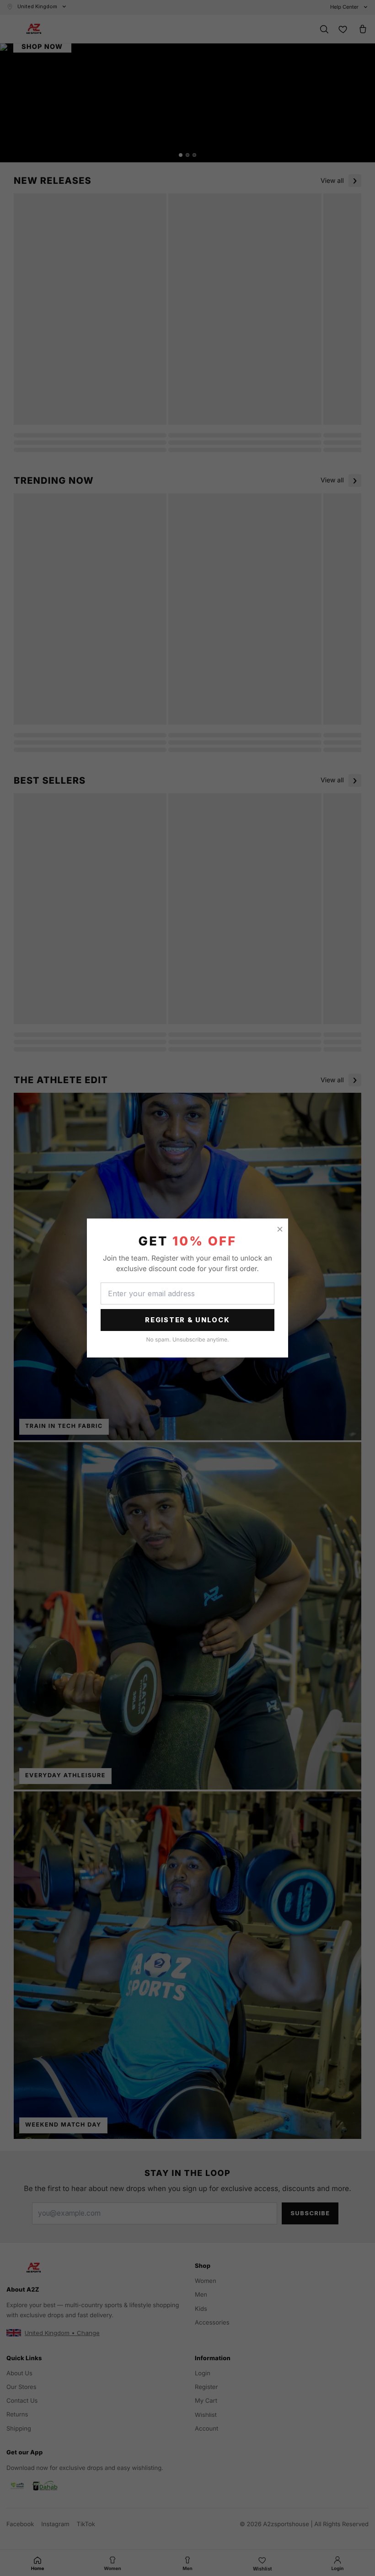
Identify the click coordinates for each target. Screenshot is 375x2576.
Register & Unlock (187, 1320)
